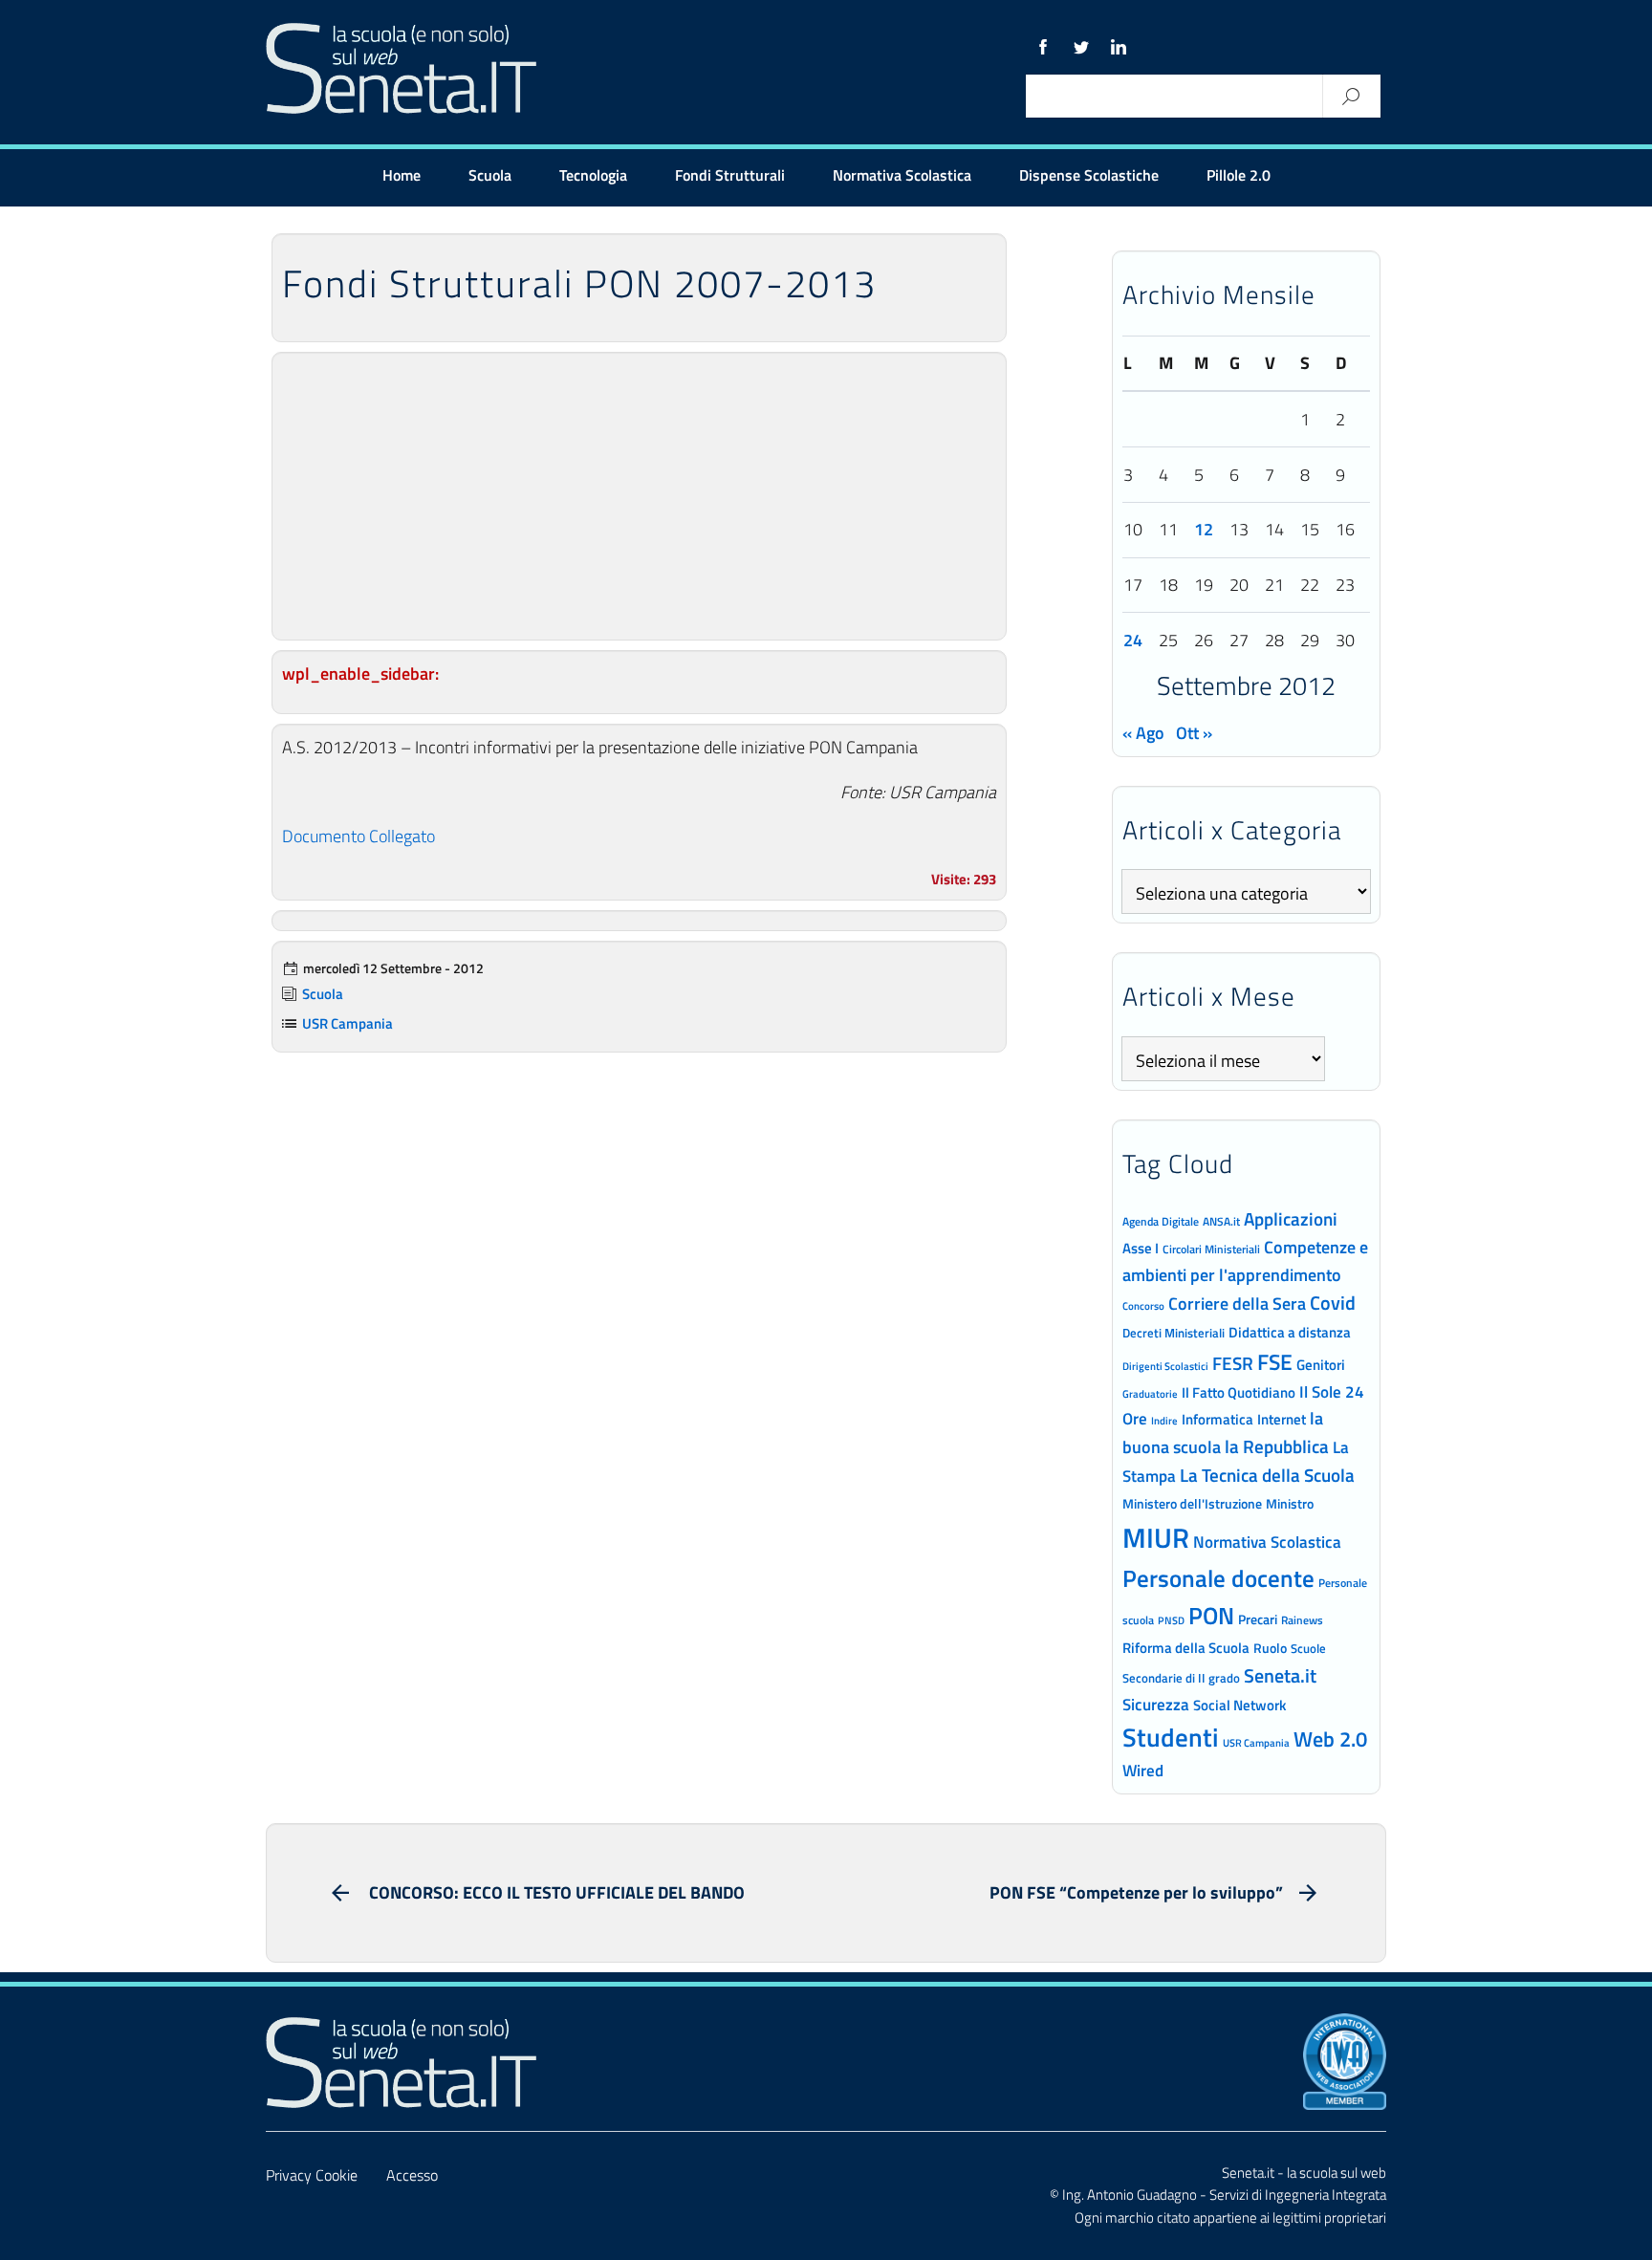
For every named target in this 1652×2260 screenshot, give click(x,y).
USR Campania (348, 1023)
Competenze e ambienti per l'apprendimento (1245, 1260)
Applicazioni (1291, 1218)
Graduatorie (1150, 1394)
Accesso (412, 2175)
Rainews (1302, 1620)
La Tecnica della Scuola (1267, 1475)
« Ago (1143, 733)
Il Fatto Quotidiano (1239, 1392)
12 (1204, 529)
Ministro (1290, 1503)
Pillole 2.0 (1239, 175)
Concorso (1143, 1306)
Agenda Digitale (1161, 1222)
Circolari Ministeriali (1211, 1249)
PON (1211, 1616)
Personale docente (1218, 1578)
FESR (1233, 1363)
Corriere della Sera (1237, 1303)
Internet (1282, 1419)
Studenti (1171, 1737)
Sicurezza (1156, 1705)
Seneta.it (1280, 1675)
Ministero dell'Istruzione (1192, 1503)
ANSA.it (1221, 1221)
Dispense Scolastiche (1089, 175)
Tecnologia (593, 175)
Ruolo (1270, 1648)
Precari (1258, 1619)
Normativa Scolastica (902, 175)
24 (1133, 640)
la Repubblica (1277, 1446)
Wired (1143, 1771)
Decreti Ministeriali (1174, 1333)
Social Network (1239, 1705)
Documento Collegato (359, 836)
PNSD (1171, 1620)
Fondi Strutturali (730, 175)
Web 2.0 (1330, 1739)
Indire (1164, 1420)
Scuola (490, 175)
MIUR (1156, 1537)
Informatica (1217, 1419)
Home (402, 175)
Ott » (1194, 733)
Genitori (1321, 1365)
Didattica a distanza (1290, 1332)
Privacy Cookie (312, 2175)
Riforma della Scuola (1186, 1647)
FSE (1275, 1362)
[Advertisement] (639, 496)
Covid (1333, 1303)
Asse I (1141, 1248)
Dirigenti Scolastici (1165, 1366)
